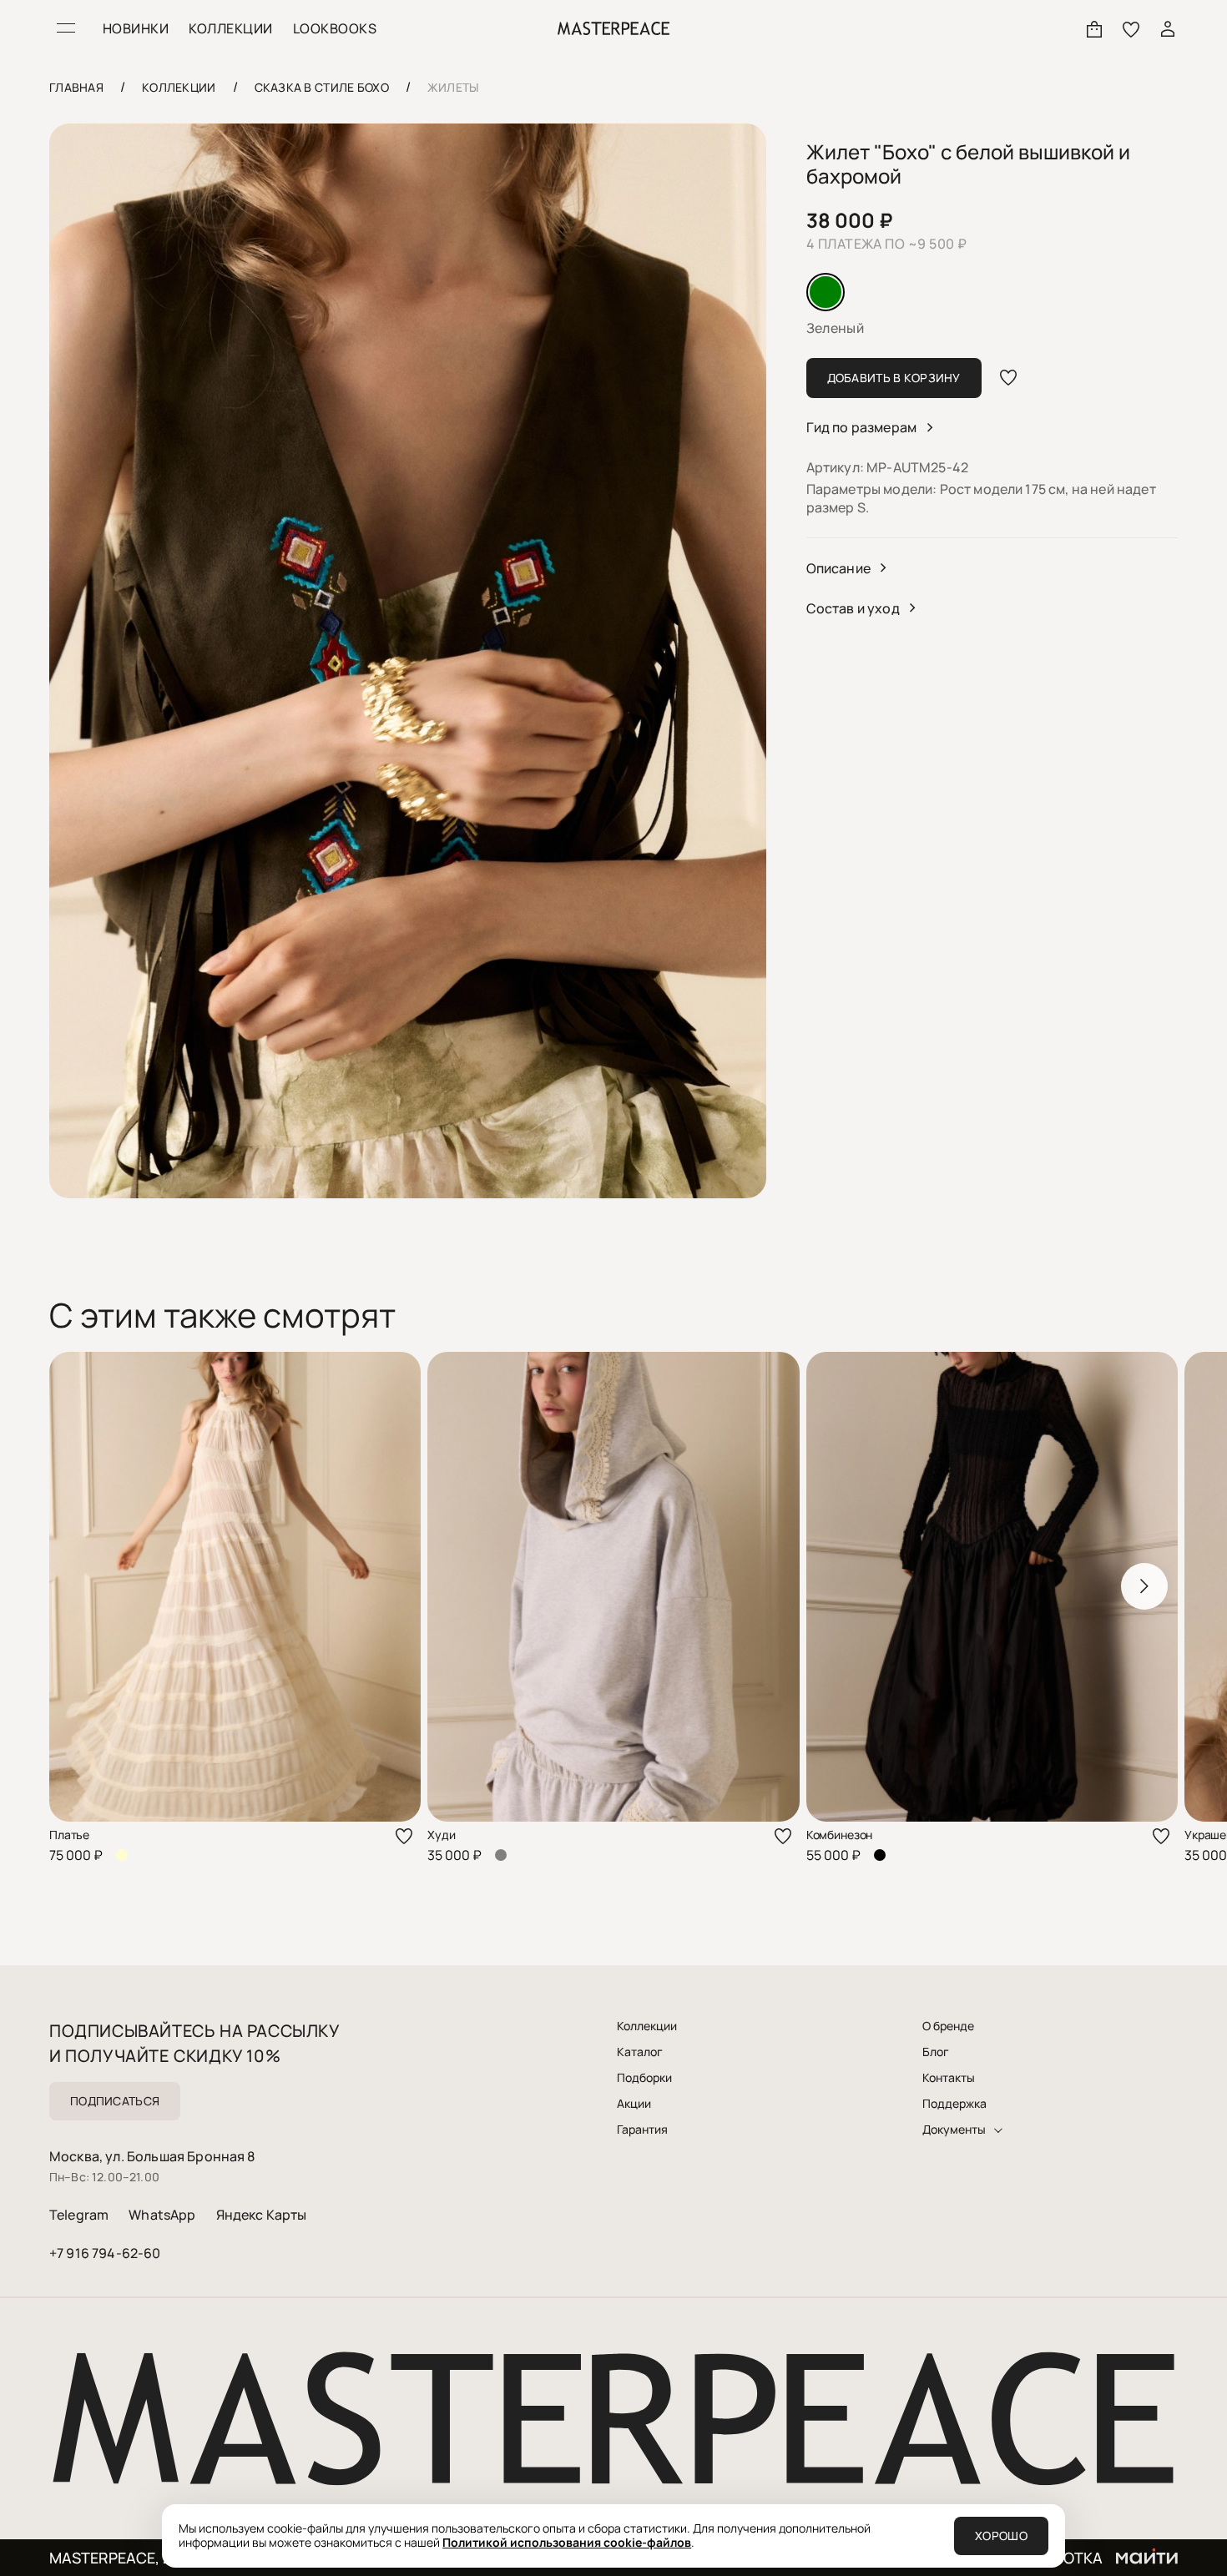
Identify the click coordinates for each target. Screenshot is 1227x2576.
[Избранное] (1131, 28)
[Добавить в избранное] (1008, 378)
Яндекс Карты (262, 2215)
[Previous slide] (83, 1586)
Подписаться (115, 2101)
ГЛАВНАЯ (76, 87)
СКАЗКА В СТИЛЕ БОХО (322, 87)
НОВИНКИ (136, 28)
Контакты (949, 2078)
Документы (954, 2130)
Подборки (644, 2078)
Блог (936, 2052)
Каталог (640, 2052)
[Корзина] (1094, 28)
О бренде (948, 2026)
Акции (634, 2104)
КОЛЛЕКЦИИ (230, 28)
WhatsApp (162, 2215)
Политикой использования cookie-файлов (567, 2542)
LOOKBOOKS (335, 28)
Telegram (79, 2215)
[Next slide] (1144, 1586)
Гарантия (642, 2130)
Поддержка (954, 2104)
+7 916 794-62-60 (105, 2253)
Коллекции (647, 2026)
